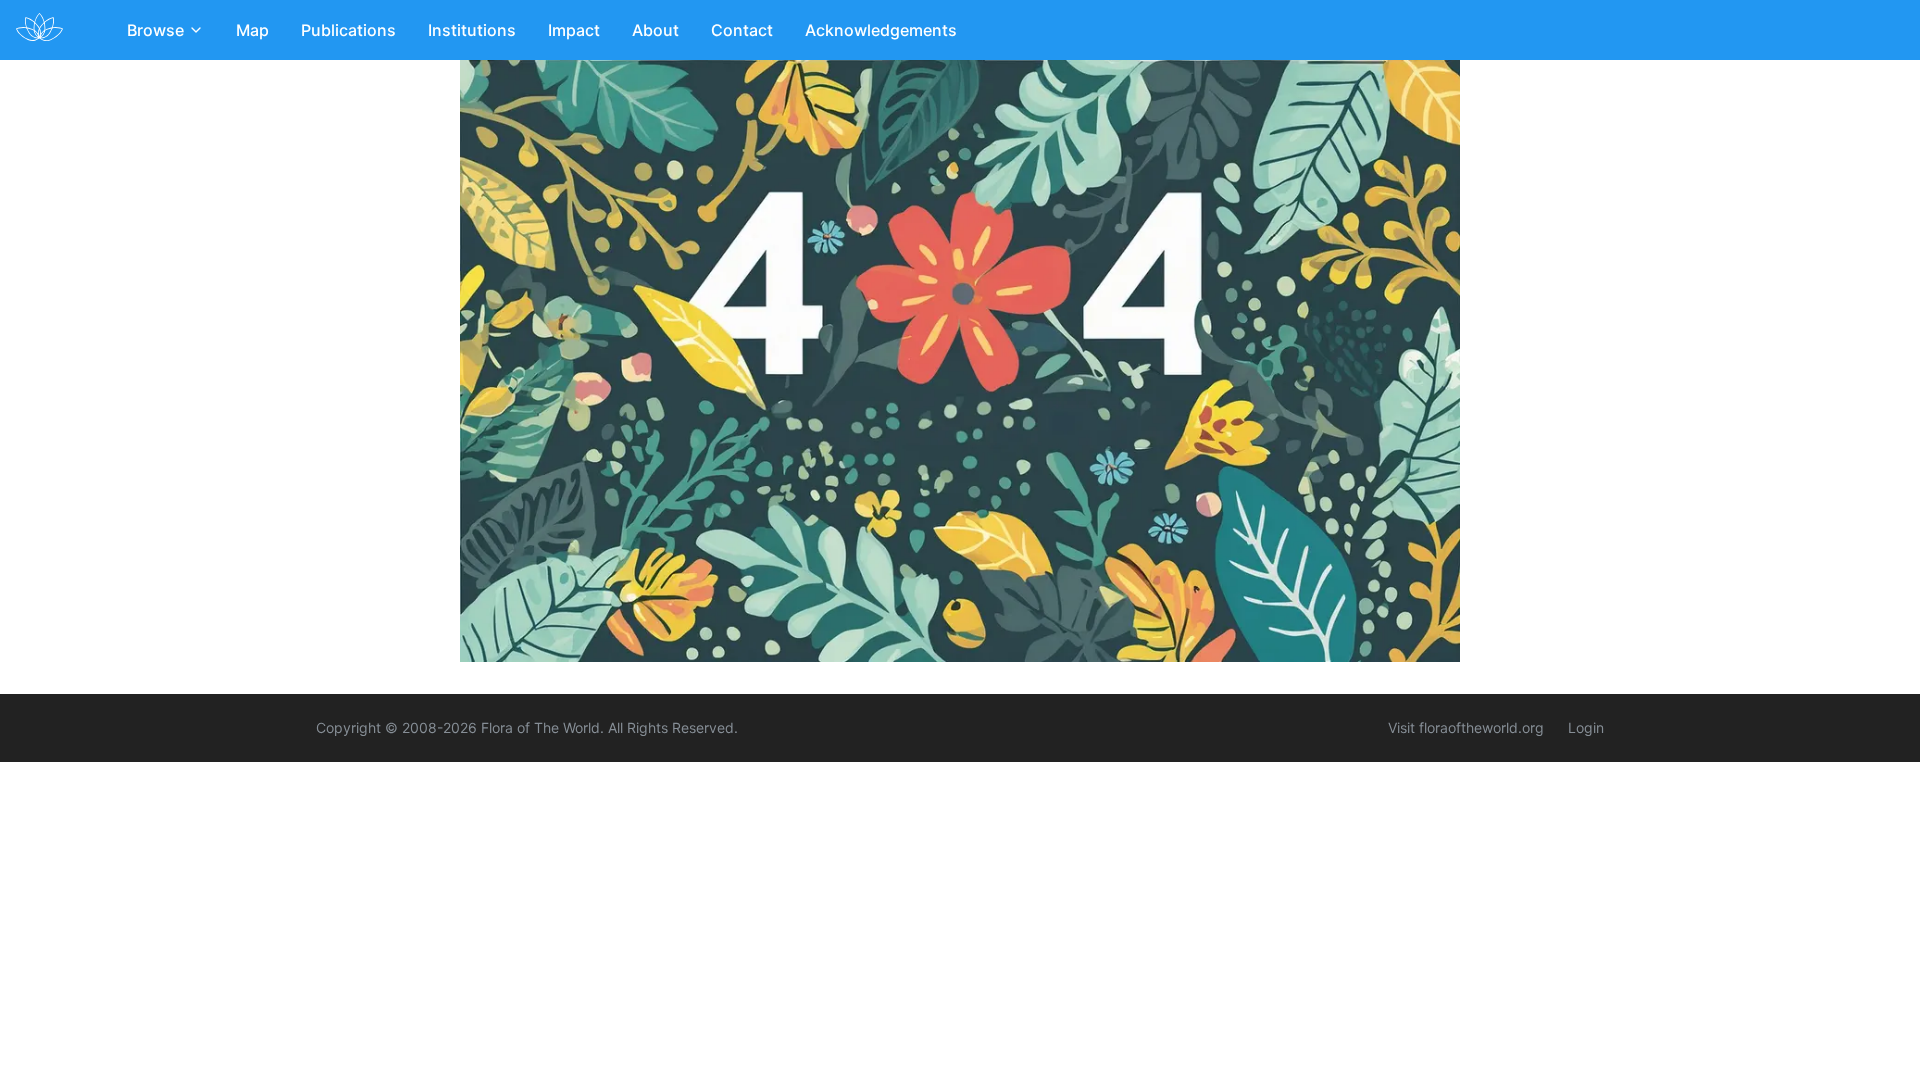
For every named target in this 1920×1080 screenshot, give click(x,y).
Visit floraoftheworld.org (1466, 727)
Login (1586, 727)
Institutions (472, 30)
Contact (742, 30)
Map (252, 30)
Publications (348, 30)
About (655, 30)
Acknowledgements (881, 30)
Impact (574, 30)
